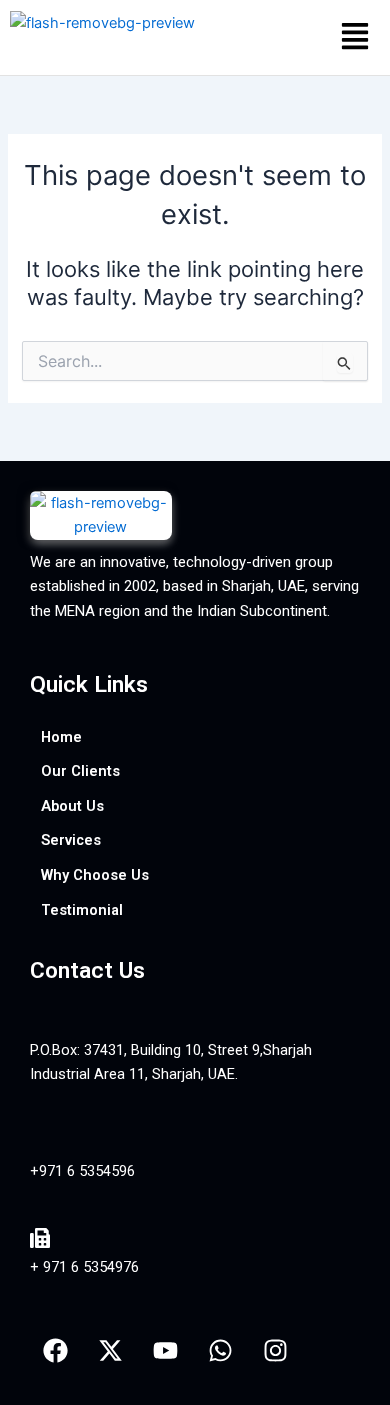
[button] (354, 37)
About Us (72, 806)
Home (61, 737)
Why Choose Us (95, 875)
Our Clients (80, 771)
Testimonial (82, 910)
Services (71, 840)
